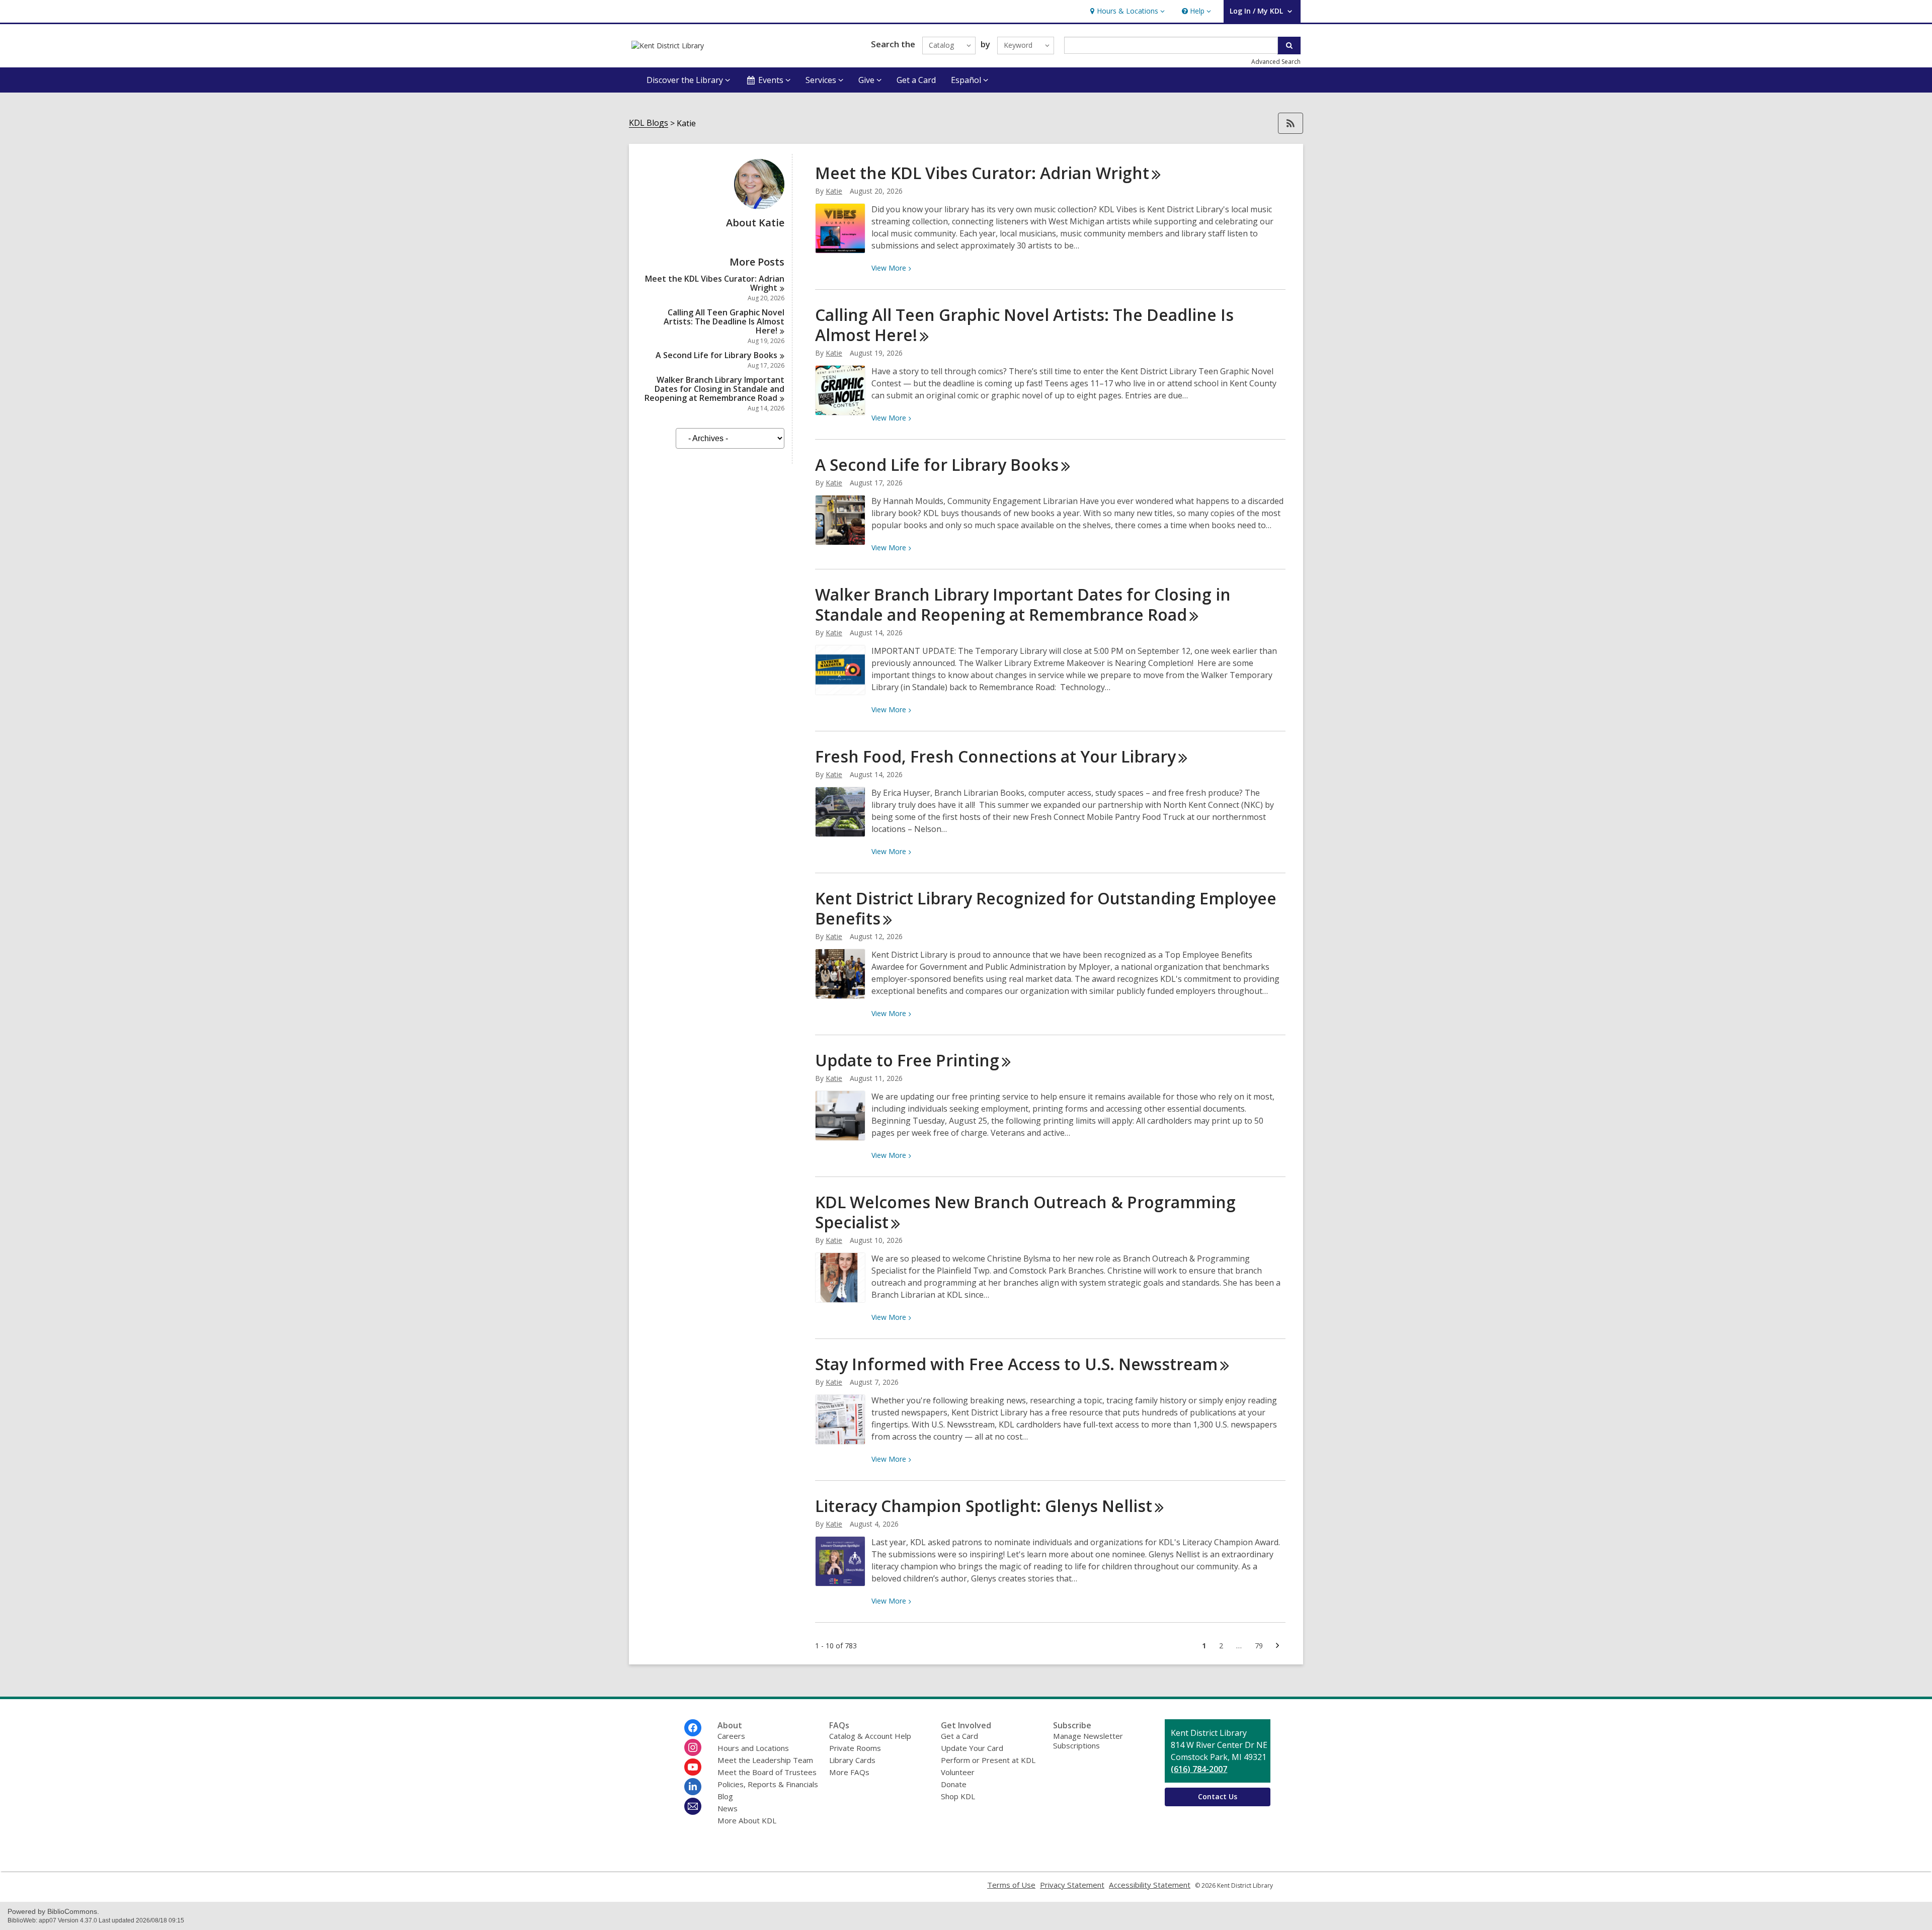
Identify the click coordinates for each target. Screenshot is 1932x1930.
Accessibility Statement (1150, 1885)
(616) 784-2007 (1199, 1769)
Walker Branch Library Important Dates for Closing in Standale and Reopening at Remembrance (714, 389)
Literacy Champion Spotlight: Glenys (984, 1506)
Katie (834, 191)
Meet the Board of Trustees (767, 1772)
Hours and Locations (753, 1748)
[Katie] (759, 206)
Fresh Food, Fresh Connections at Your (995, 756)
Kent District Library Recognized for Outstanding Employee (1046, 908)
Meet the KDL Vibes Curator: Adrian (715, 283)
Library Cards (852, 1760)
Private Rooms (855, 1748)
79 (1262, 1647)
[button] (1126, 11)
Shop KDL (958, 1796)
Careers (731, 1736)
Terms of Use (1011, 1885)
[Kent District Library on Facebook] (693, 1728)
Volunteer (958, 1772)
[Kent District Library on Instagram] (693, 1747)
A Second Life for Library (716, 355)
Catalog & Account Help (870, 1736)
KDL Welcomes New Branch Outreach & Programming (1025, 1212)
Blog (725, 1796)
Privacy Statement (1072, 1885)
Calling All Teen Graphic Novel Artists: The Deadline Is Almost (724, 321)
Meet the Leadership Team (765, 1760)
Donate (954, 1784)
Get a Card (916, 80)
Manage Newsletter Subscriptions (1088, 1741)
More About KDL (747, 1820)
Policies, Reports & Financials (768, 1784)
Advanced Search (1276, 62)
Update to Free (907, 1060)
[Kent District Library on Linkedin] (693, 1787)
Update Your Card (972, 1748)
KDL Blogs (649, 123)
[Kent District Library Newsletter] (693, 1806)
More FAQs (849, 1772)
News (728, 1808)
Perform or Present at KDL (988, 1760)
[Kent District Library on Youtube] (693, 1767)
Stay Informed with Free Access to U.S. (1016, 1364)
